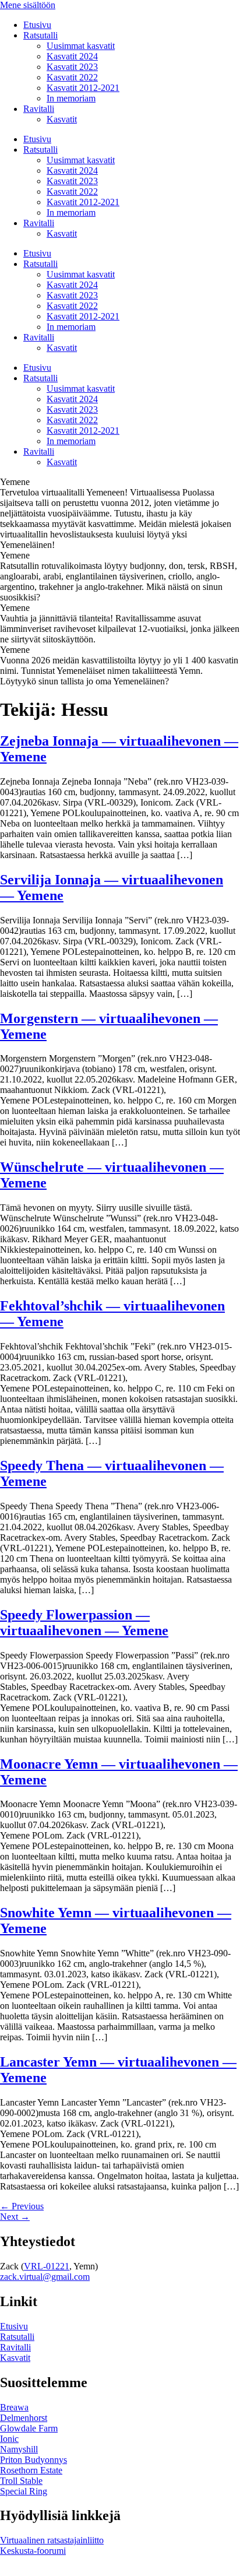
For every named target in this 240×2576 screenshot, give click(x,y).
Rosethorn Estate (31, 2470)
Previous (22, 2206)
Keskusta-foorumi (33, 2551)
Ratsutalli (40, 35)
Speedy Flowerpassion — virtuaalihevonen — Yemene (84, 1623)
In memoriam (71, 98)
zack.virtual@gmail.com (45, 2277)
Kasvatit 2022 (72, 77)
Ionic (9, 2439)
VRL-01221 (47, 2266)
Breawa (14, 2407)
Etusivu (37, 25)
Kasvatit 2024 (72, 56)
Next (15, 2217)
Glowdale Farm (29, 2428)
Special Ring (24, 2491)
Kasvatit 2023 (72, 67)
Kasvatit (62, 119)
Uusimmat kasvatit (81, 46)
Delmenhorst (24, 2418)
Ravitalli (39, 109)
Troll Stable (21, 2481)
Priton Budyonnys (33, 2460)
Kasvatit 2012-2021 (83, 88)
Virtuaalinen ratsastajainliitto (52, 2540)
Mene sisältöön (28, 5)
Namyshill (19, 2449)
